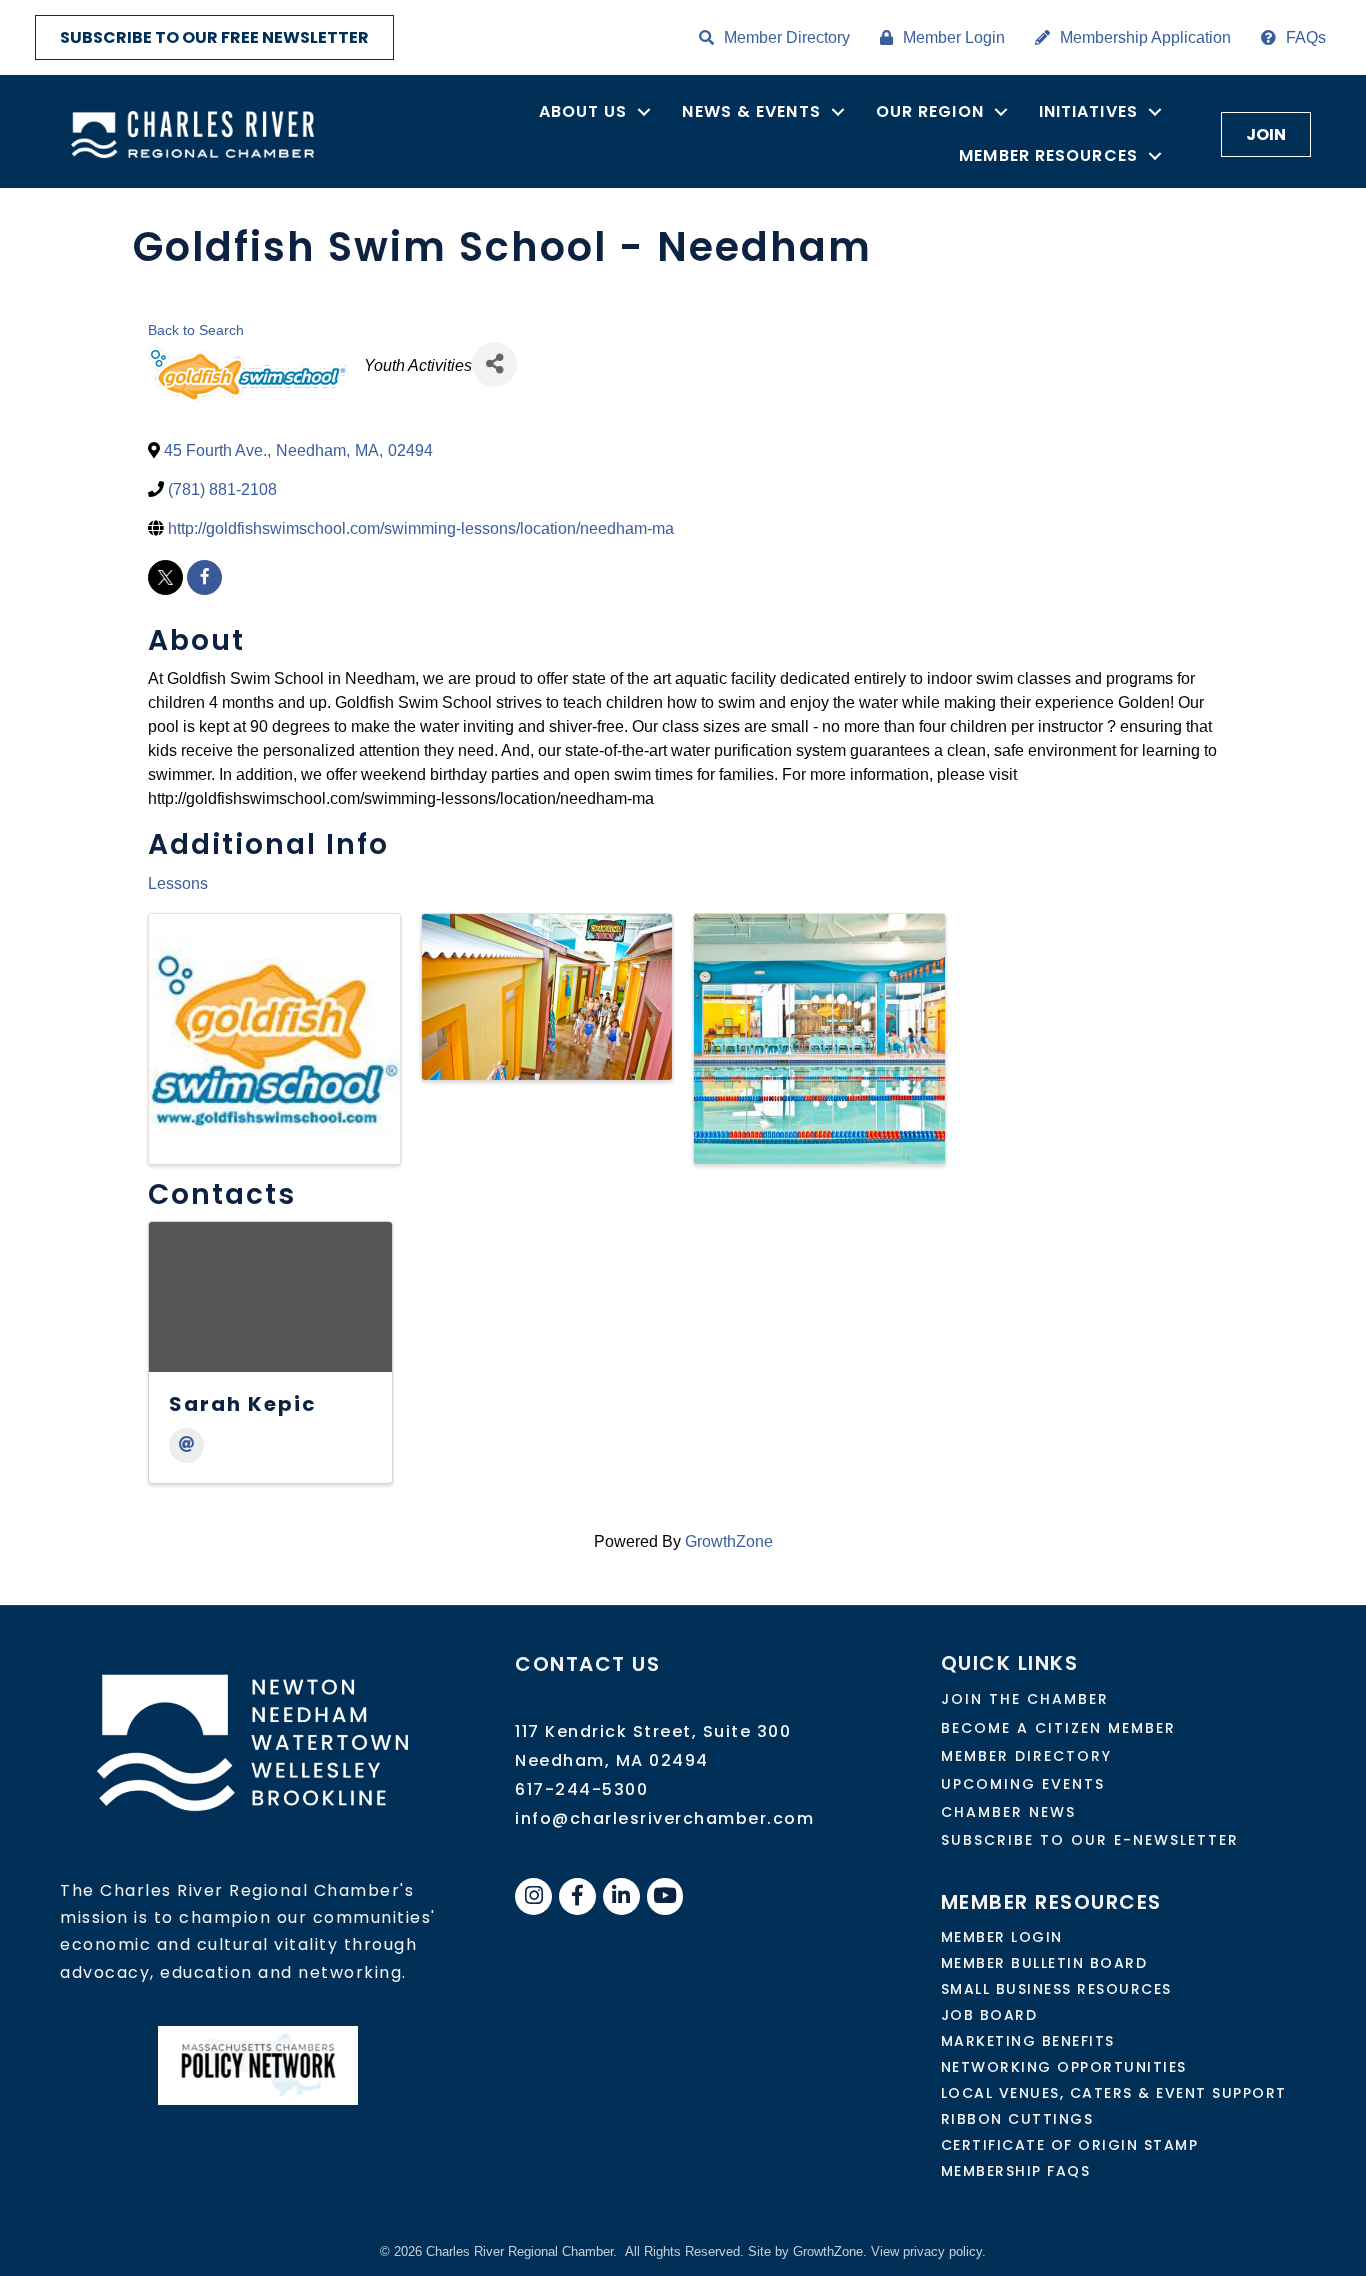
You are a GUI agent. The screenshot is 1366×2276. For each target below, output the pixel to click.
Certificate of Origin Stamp (1070, 2145)
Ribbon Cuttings (1017, 2119)
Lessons (178, 883)
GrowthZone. (830, 2251)
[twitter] (165, 577)
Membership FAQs (1016, 2171)
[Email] (186, 1445)
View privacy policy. (928, 2251)
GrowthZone (729, 1541)
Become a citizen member (1058, 1728)
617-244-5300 (581, 1789)
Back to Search (196, 330)
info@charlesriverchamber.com (664, 1818)
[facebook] (204, 577)
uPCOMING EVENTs (1023, 1784)
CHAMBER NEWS (1008, 1812)
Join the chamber (1025, 1699)
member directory (1026, 1756)
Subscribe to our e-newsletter (1090, 1840)
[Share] (494, 364)
